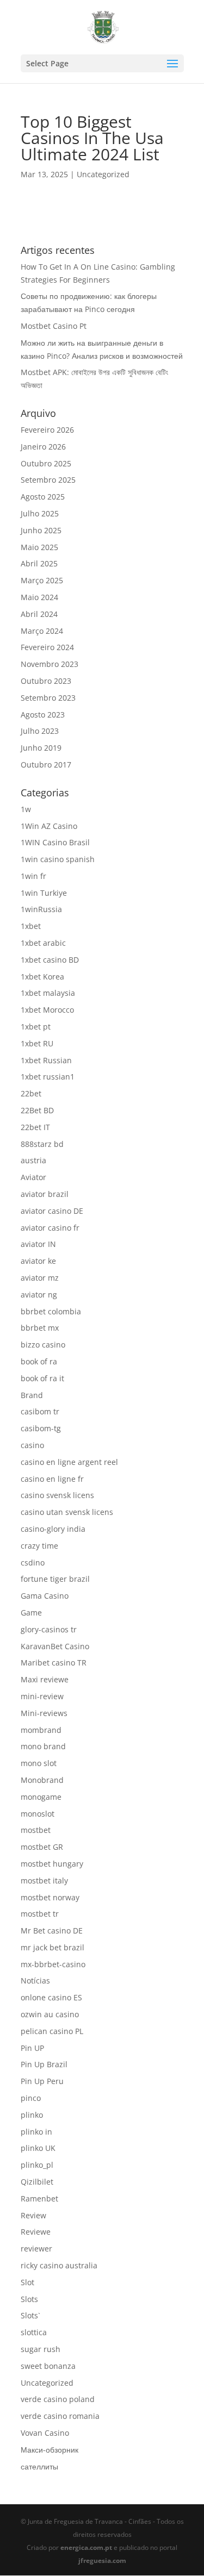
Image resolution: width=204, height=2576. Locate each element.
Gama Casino (45, 1596)
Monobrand (42, 1780)
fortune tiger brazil (55, 1579)
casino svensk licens (57, 1495)
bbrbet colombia (51, 1311)
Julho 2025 (40, 513)
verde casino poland (58, 2399)
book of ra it (42, 1378)
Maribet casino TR (54, 1663)
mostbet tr (40, 1914)
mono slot (39, 1763)
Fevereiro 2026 (47, 430)
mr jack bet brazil (52, 1947)
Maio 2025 (39, 547)
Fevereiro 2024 (47, 647)
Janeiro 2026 (43, 447)
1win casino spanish (58, 859)
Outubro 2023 (46, 681)
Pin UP (32, 2048)
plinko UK (38, 2148)
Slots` (30, 2315)
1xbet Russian (46, 1060)
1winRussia (41, 909)
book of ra (39, 1361)
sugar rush (41, 2349)
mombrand (41, 1730)
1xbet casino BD (50, 960)
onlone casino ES (51, 1997)
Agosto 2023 (43, 715)
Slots (29, 2299)
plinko (32, 2115)
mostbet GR (42, 1847)
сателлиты (39, 2466)
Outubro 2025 (46, 463)
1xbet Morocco (47, 1010)
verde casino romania (60, 2416)
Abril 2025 (39, 563)
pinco (31, 2098)
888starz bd (42, 1144)
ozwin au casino (50, 2014)
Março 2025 (42, 580)
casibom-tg (41, 1428)
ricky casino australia (59, 2265)
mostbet (36, 1830)
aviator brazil (45, 1194)
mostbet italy (44, 1880)
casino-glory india (53, 1529)
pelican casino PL (52, 2031)
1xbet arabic (43, 943)
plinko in (36, 2132)
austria (33, 1160)
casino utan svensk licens (67, 1512)
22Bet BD (37, 1110)
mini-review (42, 1696)
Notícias (35, 1981)
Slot (27, 2282)
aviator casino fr (50, 1228)
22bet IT (35, 1127)
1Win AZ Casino (49, 826)
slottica (34, 2332)
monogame (41, 1797)
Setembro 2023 (48, 698)
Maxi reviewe (45, 1679)
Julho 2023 (40, 731)
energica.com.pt (86, 2547)
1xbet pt (36, 1027)
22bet (31, 1093)
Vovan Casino (45, 2433)
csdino (33, 1563)
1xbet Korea (42, 977)
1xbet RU (37, 1043)
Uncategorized (103, 174)
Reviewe (36, 2232)
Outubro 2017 (46, 765)
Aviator (33, 1177)
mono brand (43, 1746)
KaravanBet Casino (55, 1646)
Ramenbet (39, 2198)
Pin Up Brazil (44, 2064)
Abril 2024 (39, 614)
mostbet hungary (52, 1864)
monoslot (38, 1814)
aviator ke (38, 1261)
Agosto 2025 (43, 497)
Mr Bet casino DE (52, 1931)
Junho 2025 (41, 530)
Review (33, 2215)
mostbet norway (50, 1897)
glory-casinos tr (49, 1629)
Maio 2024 (39, 597)
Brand (32, 1395)
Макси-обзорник (50, 2450)
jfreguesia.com (102, 2561)
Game (31, 1613)
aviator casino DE (52, 1211)
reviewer (36, 2248)
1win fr (33, 876)
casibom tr (40, 1411)
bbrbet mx (40, 1328)
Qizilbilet (37, 2182)
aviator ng (39, 1295)
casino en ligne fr (52, 1479)
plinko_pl (37, 2165)
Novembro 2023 (50, 664)
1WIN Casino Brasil (55, 842)
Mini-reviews (44, 1713)
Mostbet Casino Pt (54, 326)
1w (26, 809)
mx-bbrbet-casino (53, 1964)
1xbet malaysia (48, 993)
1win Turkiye (44, 893)
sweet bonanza (48, 2366)
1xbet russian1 (48, 1077)
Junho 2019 (41, 748)
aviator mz (40, 1278)
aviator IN (38, 1244)
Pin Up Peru (42, 2081)
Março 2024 (42, 631)
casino (32, 1445)
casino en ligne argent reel (69, 1462)
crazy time (39, 1546)
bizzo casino (43, 1345)
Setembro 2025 (48, 480)
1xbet (31, 926)
